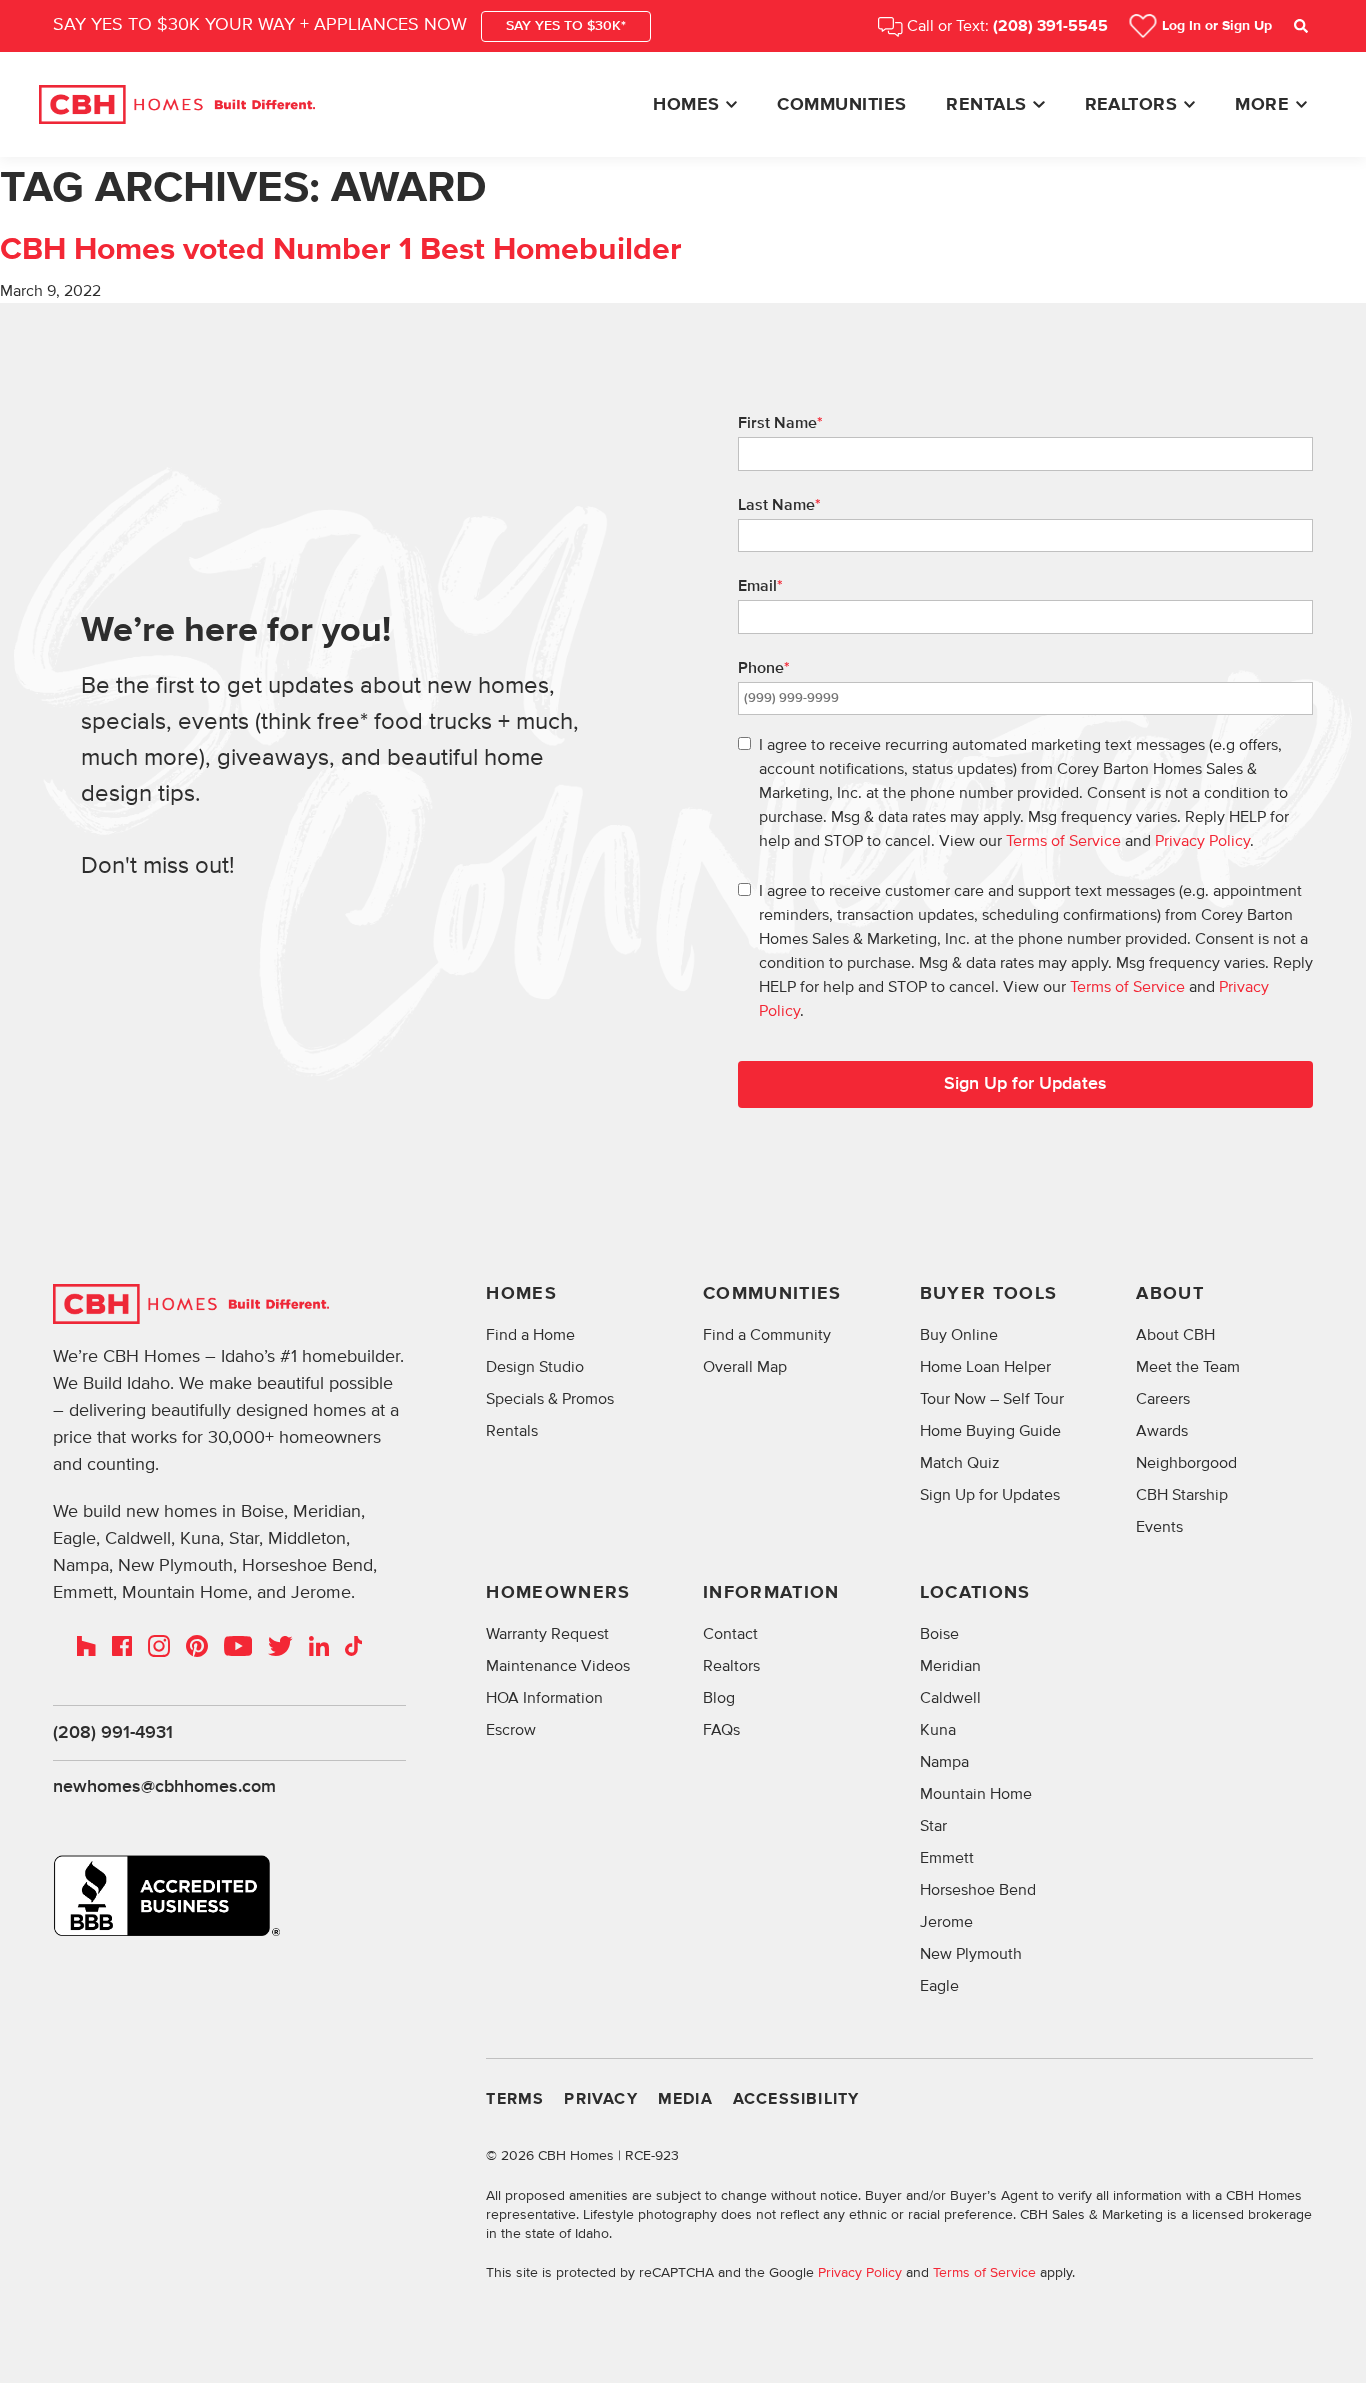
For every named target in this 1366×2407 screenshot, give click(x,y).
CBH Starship (1182, 1495)
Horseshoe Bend (978, 1890)
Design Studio (535, 1367)
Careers (1163, 1399)
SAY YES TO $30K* (566, 26)
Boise (939, 1634)
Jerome (946, 1922)
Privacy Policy (1202, 841)
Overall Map (745, 1367)
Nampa (944, 1762)
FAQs (721, 1730)
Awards (1162, 1431)
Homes (686, 105)
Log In (1217, 26)
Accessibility (796, 2099)
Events (1159, 1527)
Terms (515, 2099)
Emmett (947, 1858)
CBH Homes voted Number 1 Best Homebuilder (341, 250)
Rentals (986, 105)
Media (685, 2099)
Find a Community (767, 1335)
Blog (719, 1698)
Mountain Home (976, 1794)
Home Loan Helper (985, 1367)
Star (933, 1826)
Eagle (939, 1986)
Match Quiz (960, 1463)
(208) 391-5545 (1050, 26)
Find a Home (530, 1335)
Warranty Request (547, 1634)
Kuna (938, 1730)
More (1262, 105)
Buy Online (959, 1335)
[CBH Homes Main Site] (177, 105)
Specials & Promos (550, 1399)
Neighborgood (1186, 1463)
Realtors (1131, 105)
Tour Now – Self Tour (992, 1399)
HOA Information (544, 1698)
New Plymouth (971, 1954)
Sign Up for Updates (1025, 1084)
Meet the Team (1188, 1367)
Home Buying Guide (990, 1431)
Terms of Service (1063, 841)
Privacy (600, 2099)
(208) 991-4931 (113, 1733)
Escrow (511, 1730)
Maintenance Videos (558, 1666)
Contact (730, 1634)
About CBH (1175, 1335)
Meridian (950, 1666)
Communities (841, 105)
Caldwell (950, 1698)
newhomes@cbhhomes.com (164, 1787)
